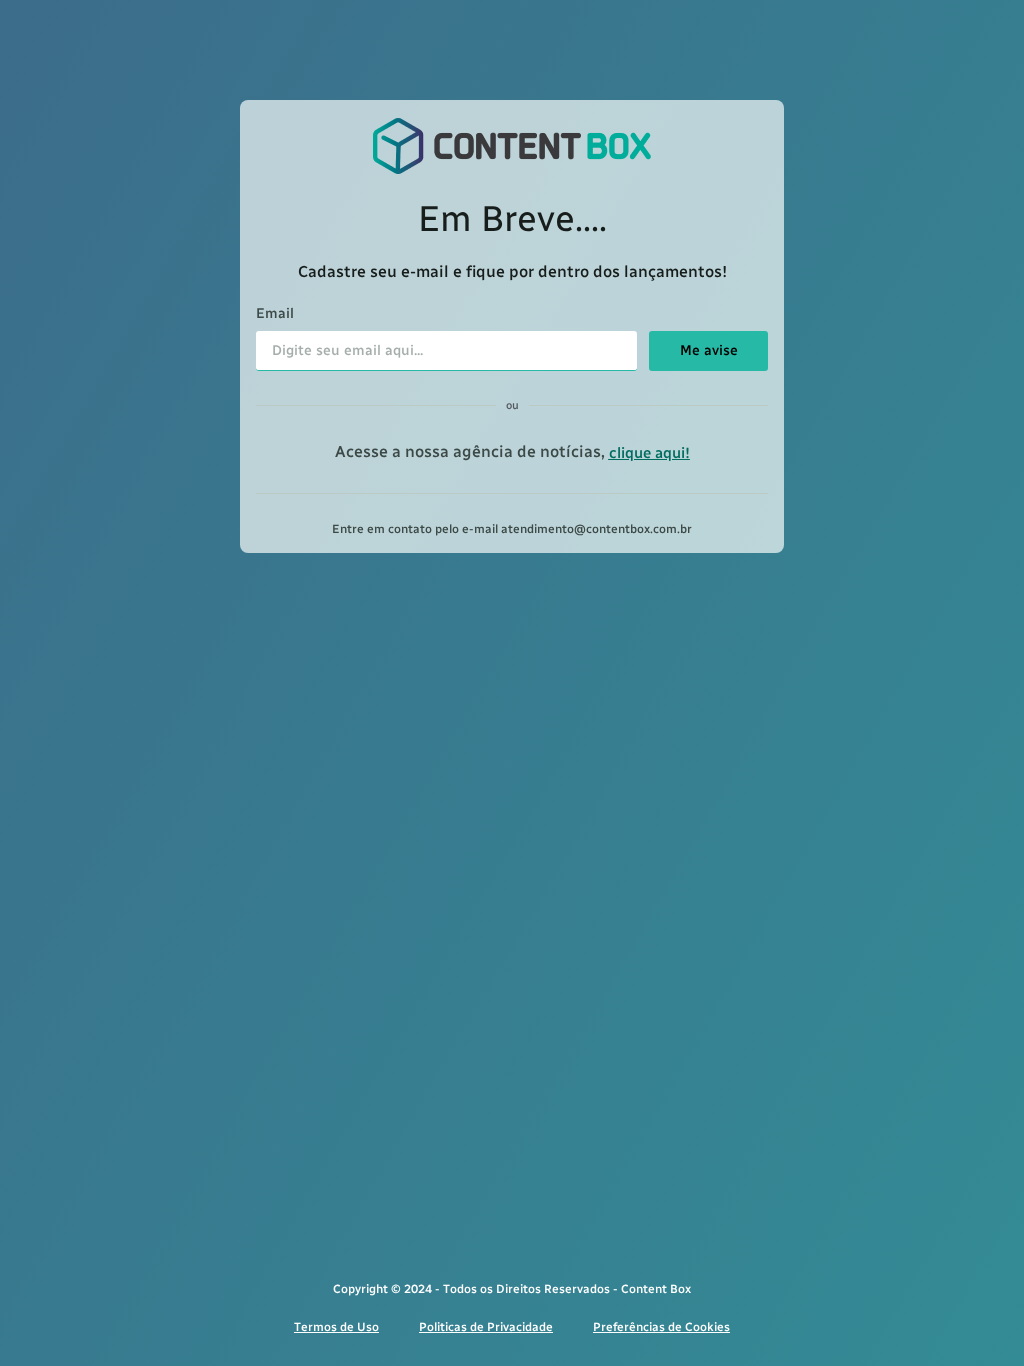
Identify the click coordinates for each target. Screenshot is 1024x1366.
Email (275, 314)
